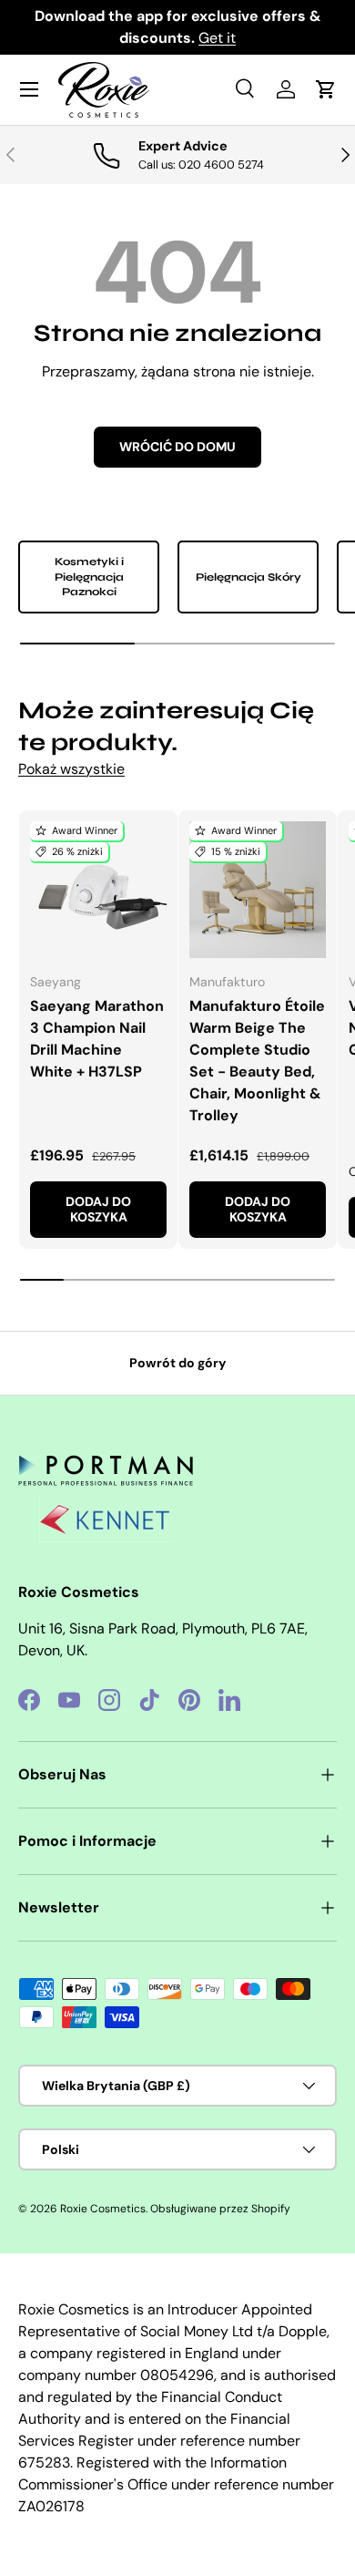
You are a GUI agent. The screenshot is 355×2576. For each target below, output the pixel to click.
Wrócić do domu (177, 447)
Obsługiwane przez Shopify (220, 2209)
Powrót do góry (178, 1363)
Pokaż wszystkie (71, 769)
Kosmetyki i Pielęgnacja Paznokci (89, 577)
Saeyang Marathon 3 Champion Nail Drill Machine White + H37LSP (97, 1039)
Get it (217, 38)
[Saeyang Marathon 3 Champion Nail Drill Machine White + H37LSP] (98, 890)
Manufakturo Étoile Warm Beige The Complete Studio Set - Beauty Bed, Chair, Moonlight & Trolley (257, 1061)
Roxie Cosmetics (103, 2209)
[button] (326, 89)
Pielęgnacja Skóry (248, 577)
